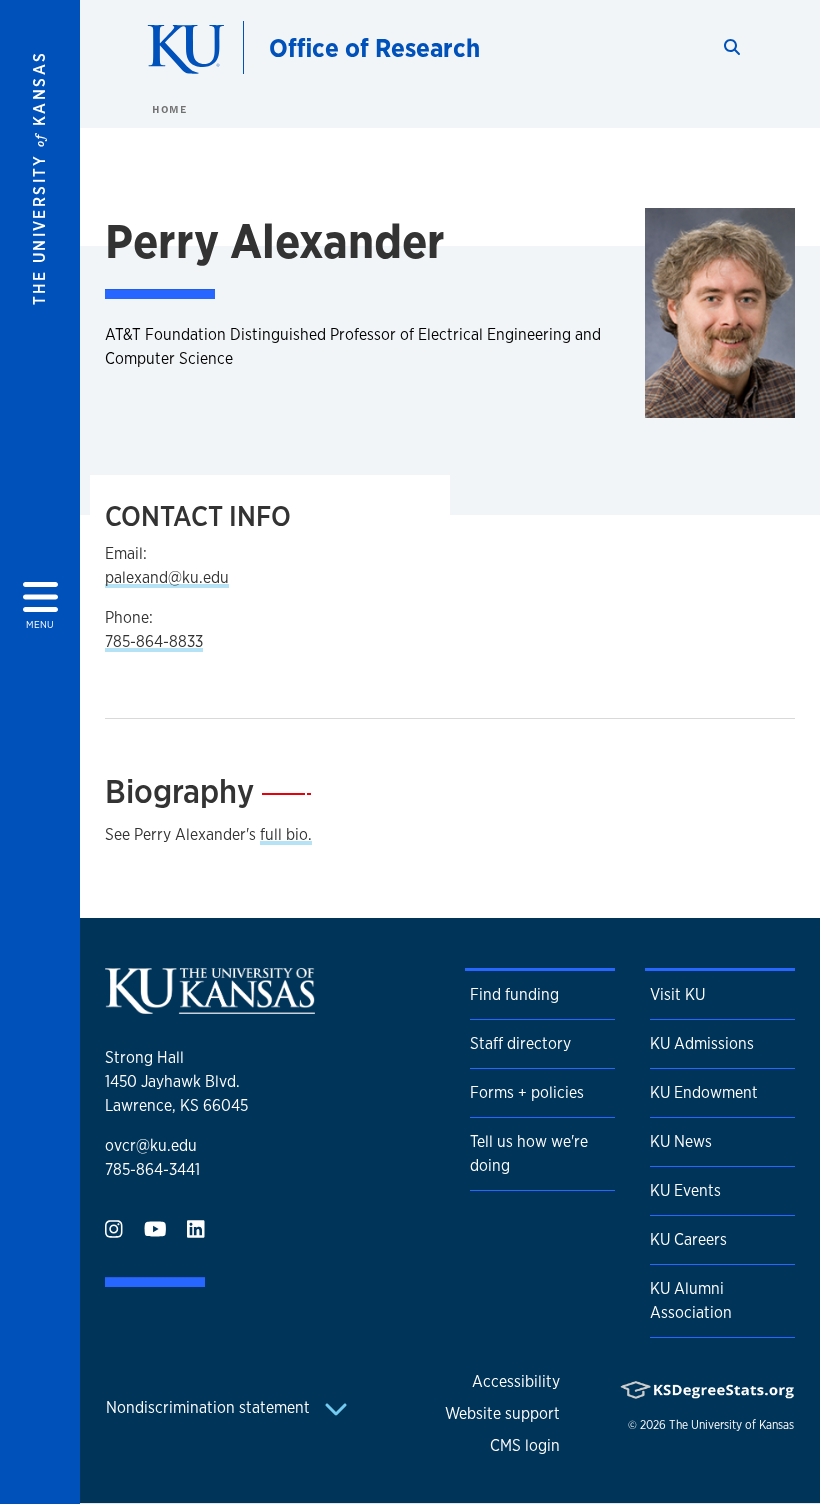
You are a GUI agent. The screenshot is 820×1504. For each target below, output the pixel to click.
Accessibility (516, 1381)
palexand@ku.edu (167, 577)
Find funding (514, 994)
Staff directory (520, 1043)
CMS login (525, 1445)
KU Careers (688, 1239)
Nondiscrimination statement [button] (210, 1407)
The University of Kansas (731, 1425)
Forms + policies (527, 1092)
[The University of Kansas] (210, 1005)
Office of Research (374, 47)
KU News (681, 1141)
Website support (502, 1413)
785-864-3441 (152, 1169)
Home (169, 109)
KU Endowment (704, 1092)
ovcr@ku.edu (151, 1145)
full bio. (286, 834)
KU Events (685, 1190)
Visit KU (677, 994)
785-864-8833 (154, 641)
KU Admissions (702, 1043)
